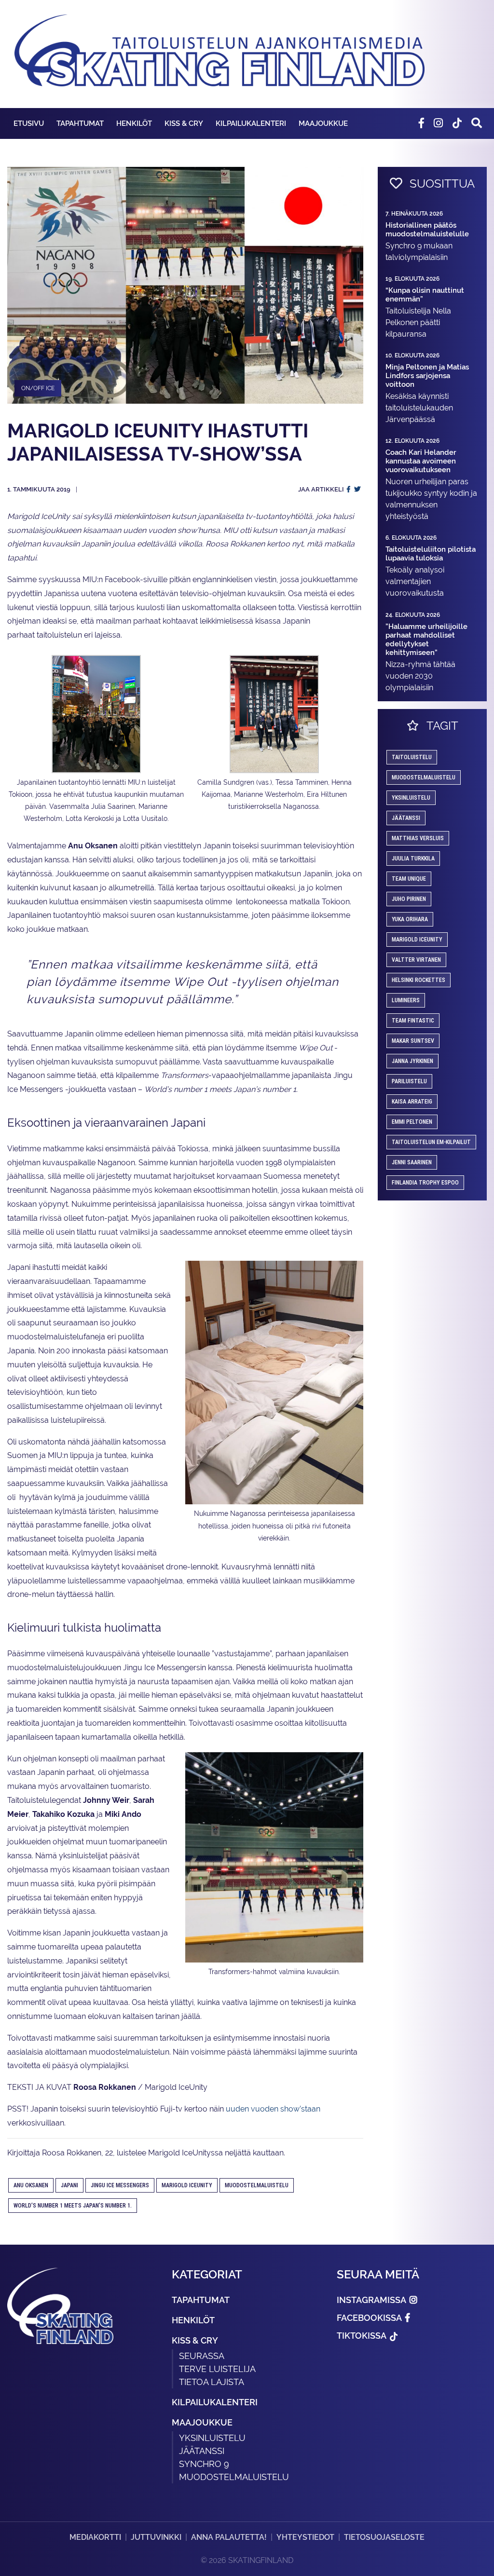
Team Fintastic (413, 1021)
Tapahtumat (80, 123)
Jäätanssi (406, 818)
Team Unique (409, 879)
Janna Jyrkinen (412, 1061)
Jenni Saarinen (412, 1162)
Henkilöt (134, 123)
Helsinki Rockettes (419, 980)
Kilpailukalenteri (251, 123)
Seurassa (202, 2356)
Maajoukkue (323, 123)
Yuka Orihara (410, 919)
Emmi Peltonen (412, 1122)
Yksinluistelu (212, 2438)
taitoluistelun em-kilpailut (431, 1142)
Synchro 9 (204, 2464)
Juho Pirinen (409, 899)
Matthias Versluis (418, 838)
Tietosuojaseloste (384, 2537)
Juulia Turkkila (413, 859)
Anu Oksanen (31, 2185)
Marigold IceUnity (187, 2185)
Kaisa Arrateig (412, 1102)
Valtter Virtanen (416, 960)
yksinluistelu (411, 798)
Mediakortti (95, 2537)
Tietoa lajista (212, 2382)
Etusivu (29, 123)
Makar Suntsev (413, 1041)
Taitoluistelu (412, 757)
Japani (69, 2185)
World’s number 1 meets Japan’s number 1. (73, 2206)
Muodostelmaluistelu (257, 2185)
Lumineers (406, 1000)
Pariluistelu (409, 1081)
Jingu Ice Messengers (120, 2185)
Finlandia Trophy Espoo (425, 1183)
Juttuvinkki (156, 2537)
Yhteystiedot (305, 2537)
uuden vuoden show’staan (273, 2109)
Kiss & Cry (184, 123)
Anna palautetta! (229, 2537)
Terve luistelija (217, 2369)
